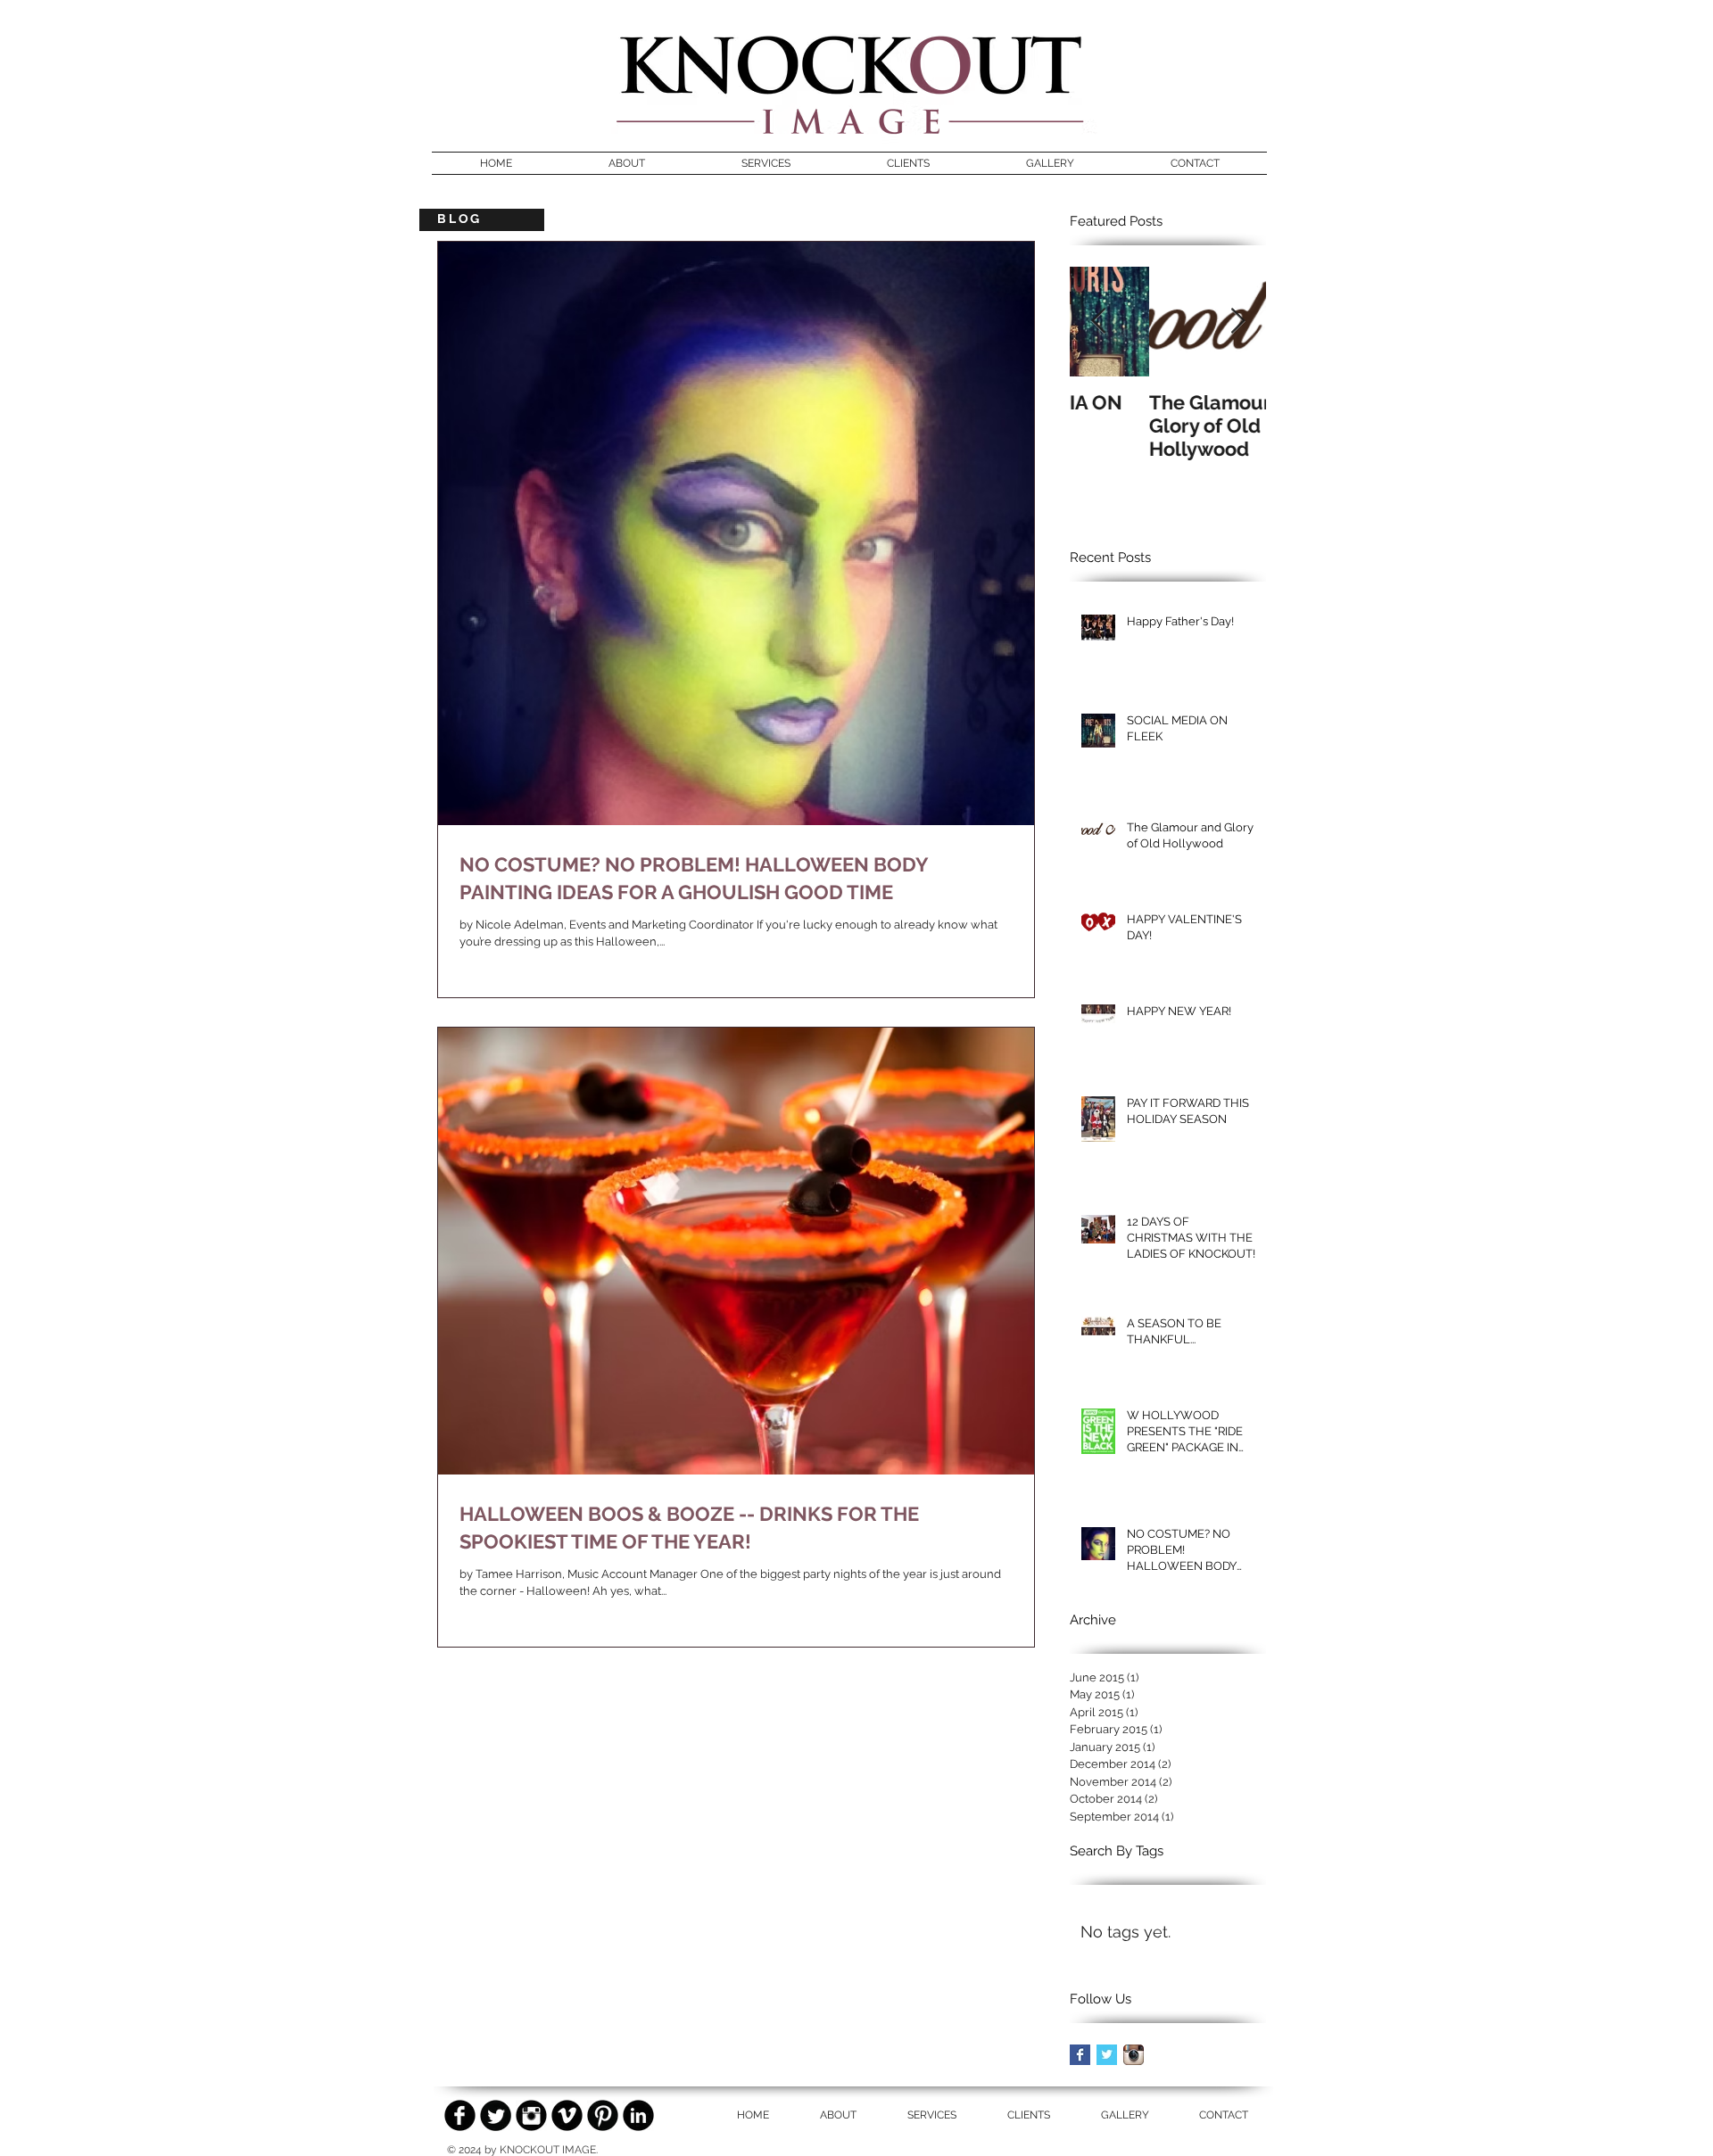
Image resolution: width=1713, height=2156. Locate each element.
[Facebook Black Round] (460, 2115)
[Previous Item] (1098, 322)
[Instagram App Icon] (1134, 2055)
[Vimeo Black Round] (567, 2115)
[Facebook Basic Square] (1080, 2055)
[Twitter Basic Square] (1107, 2055)
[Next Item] (1237, 322)
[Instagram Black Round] (531, 2115)
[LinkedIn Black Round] (638, 2115)
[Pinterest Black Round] (603, 2115)
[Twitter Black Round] (496, 2115)
